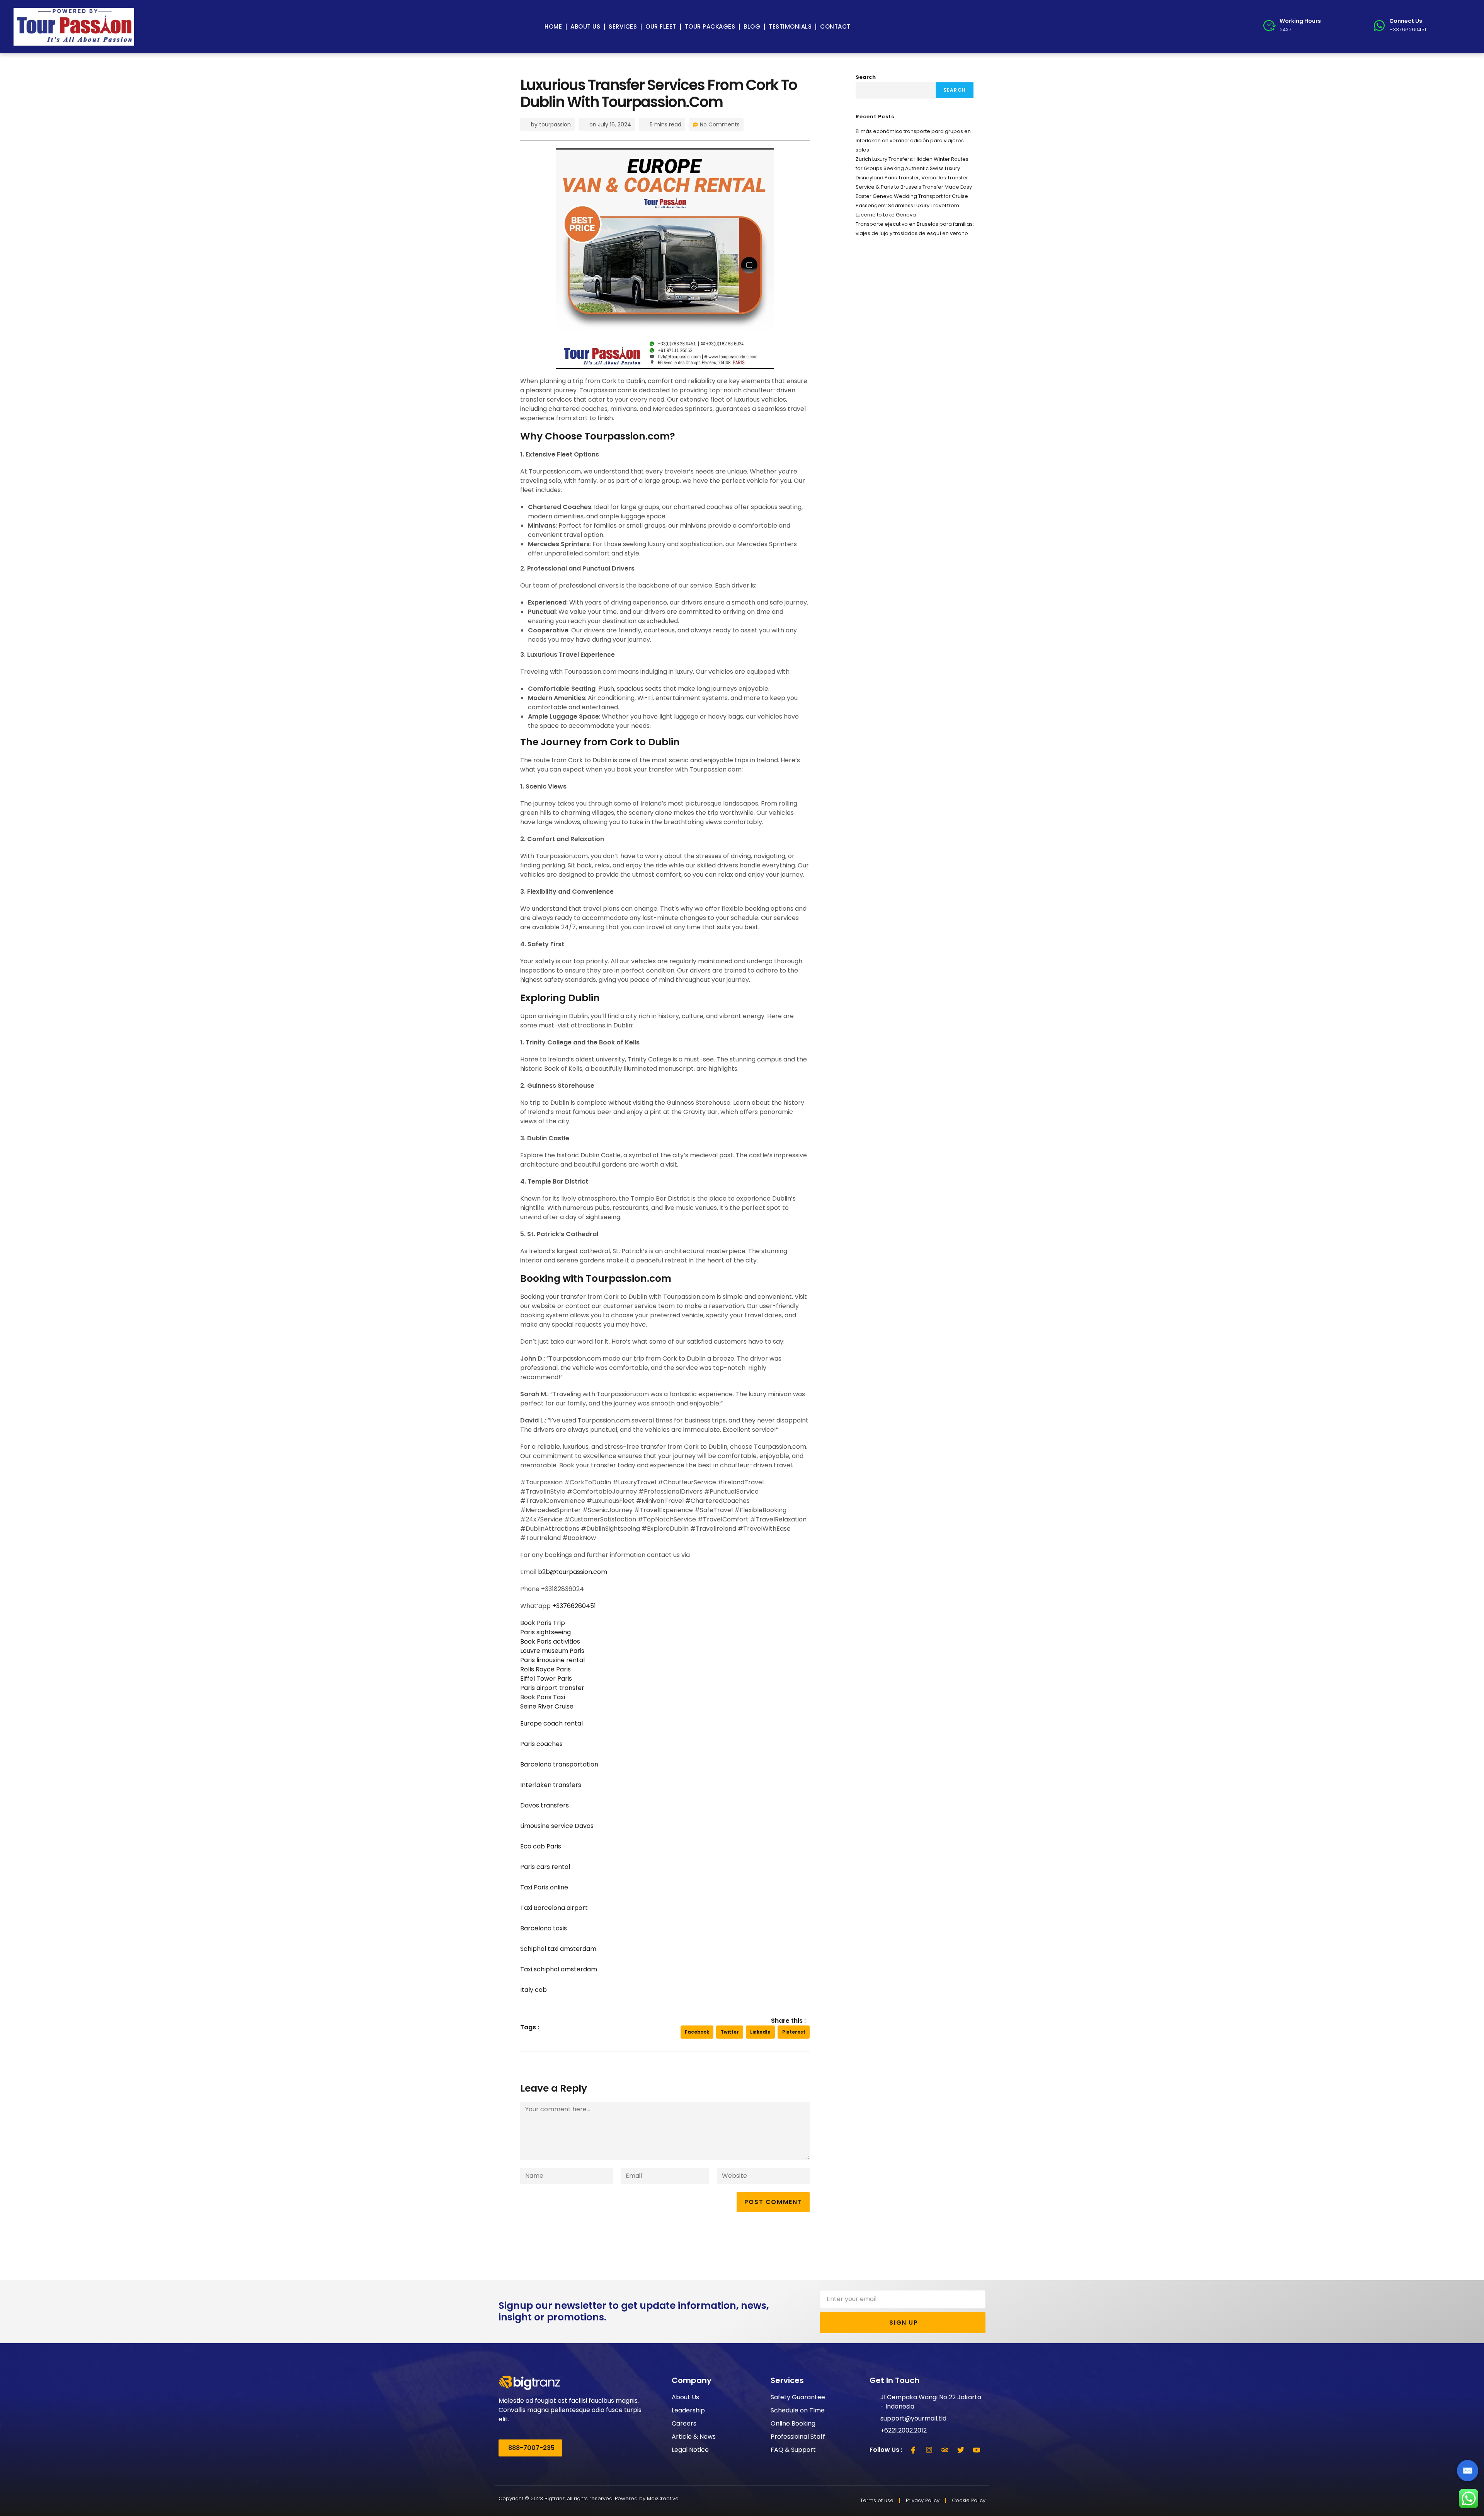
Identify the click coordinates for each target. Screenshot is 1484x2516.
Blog (752, 26)
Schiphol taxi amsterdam (558, 1949)
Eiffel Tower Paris (546, 1679)
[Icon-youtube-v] (977, 2450)
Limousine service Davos (557, 1826)
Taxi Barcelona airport (554, 1908)
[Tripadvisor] (945, 2450)
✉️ (1468, 2471)
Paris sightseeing (545, 1632)
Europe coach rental (551, 1723)
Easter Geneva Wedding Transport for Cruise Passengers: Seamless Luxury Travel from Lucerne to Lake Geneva (912, 205)
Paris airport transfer (552, 1688)
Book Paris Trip (543, 1623)
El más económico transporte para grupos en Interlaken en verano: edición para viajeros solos (913, 141)
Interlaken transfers (551, 1785)
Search (866, 77)
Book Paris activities (550, 1641)
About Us (585, 26)
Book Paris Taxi (543, 1697)
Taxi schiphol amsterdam (559, 1969)
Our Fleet (661, 26)
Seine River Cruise (547, 1706)
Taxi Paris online (544, 1887)
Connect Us (1406, 21)
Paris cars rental (545, 1867)
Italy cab (534, 1990)
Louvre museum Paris (552, 1651)
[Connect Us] (1379, 26)
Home (553, 26)
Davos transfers (545, 1805)
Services (623, 26)
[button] (697, 2032)
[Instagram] (929, 2450)
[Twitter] (961, 2450)
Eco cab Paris (541, 1846)
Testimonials (790, 26)
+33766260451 (574, 1606)
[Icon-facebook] (913, 2450)
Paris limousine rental (552, 1660)
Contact (835, 26)
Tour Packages (710, 26)
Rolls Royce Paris (545, 1669)
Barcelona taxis (544, 1928)
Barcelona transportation (559, 1764)
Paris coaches (541, 1744)
